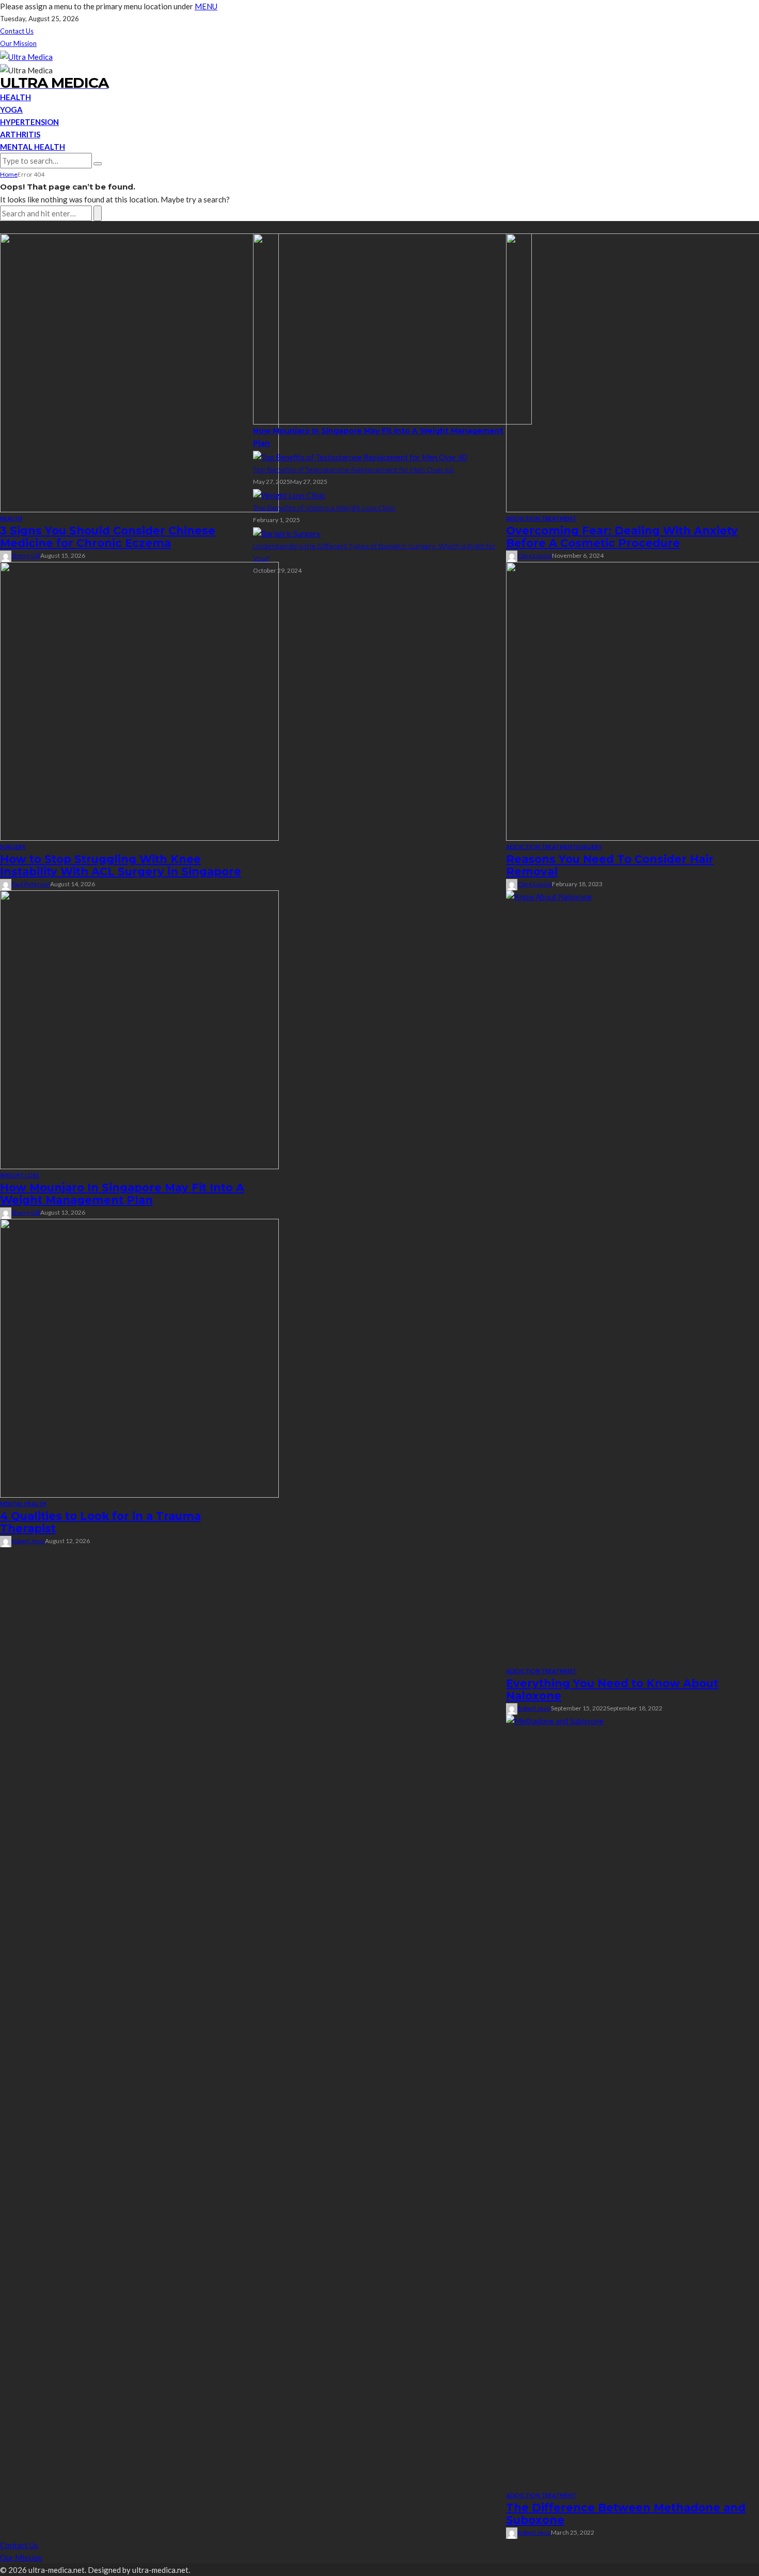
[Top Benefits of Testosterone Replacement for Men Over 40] (360, 455)
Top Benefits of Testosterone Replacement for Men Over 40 (353, 469)
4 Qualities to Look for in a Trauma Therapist (100, 1522)
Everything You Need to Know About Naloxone (612, 1690)
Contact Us (17, 31)
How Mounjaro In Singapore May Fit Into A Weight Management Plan (122, 1194)
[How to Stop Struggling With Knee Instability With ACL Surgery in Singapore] (139, 700)
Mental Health (33, 147)
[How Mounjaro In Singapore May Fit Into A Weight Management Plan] (139, 1029)
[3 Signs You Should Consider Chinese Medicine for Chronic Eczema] (139, 372)
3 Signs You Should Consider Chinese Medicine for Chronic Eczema (108, 537)
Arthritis (20, 134)
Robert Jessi (28, 1541)
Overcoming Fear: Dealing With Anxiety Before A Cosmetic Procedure (622, 537)
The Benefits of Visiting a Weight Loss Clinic (325, 508)
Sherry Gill (26, 555)
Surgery (13, 847)
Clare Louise (535, 555)
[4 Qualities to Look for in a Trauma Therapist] (139, 1357)
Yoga (11, 109)
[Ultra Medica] (26, 56)
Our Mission (18, 43)
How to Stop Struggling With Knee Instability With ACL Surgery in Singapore (121, 865)
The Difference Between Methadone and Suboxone (626, 2514)
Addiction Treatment (541, 518)
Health (15, 97)
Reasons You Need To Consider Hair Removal (610, 865)
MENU (206, 6)
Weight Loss (20, 1175)
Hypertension (29, 122)
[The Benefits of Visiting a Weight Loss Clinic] (289, 494)
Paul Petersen (31, 884)
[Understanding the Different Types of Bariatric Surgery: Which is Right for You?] (287, 532)
